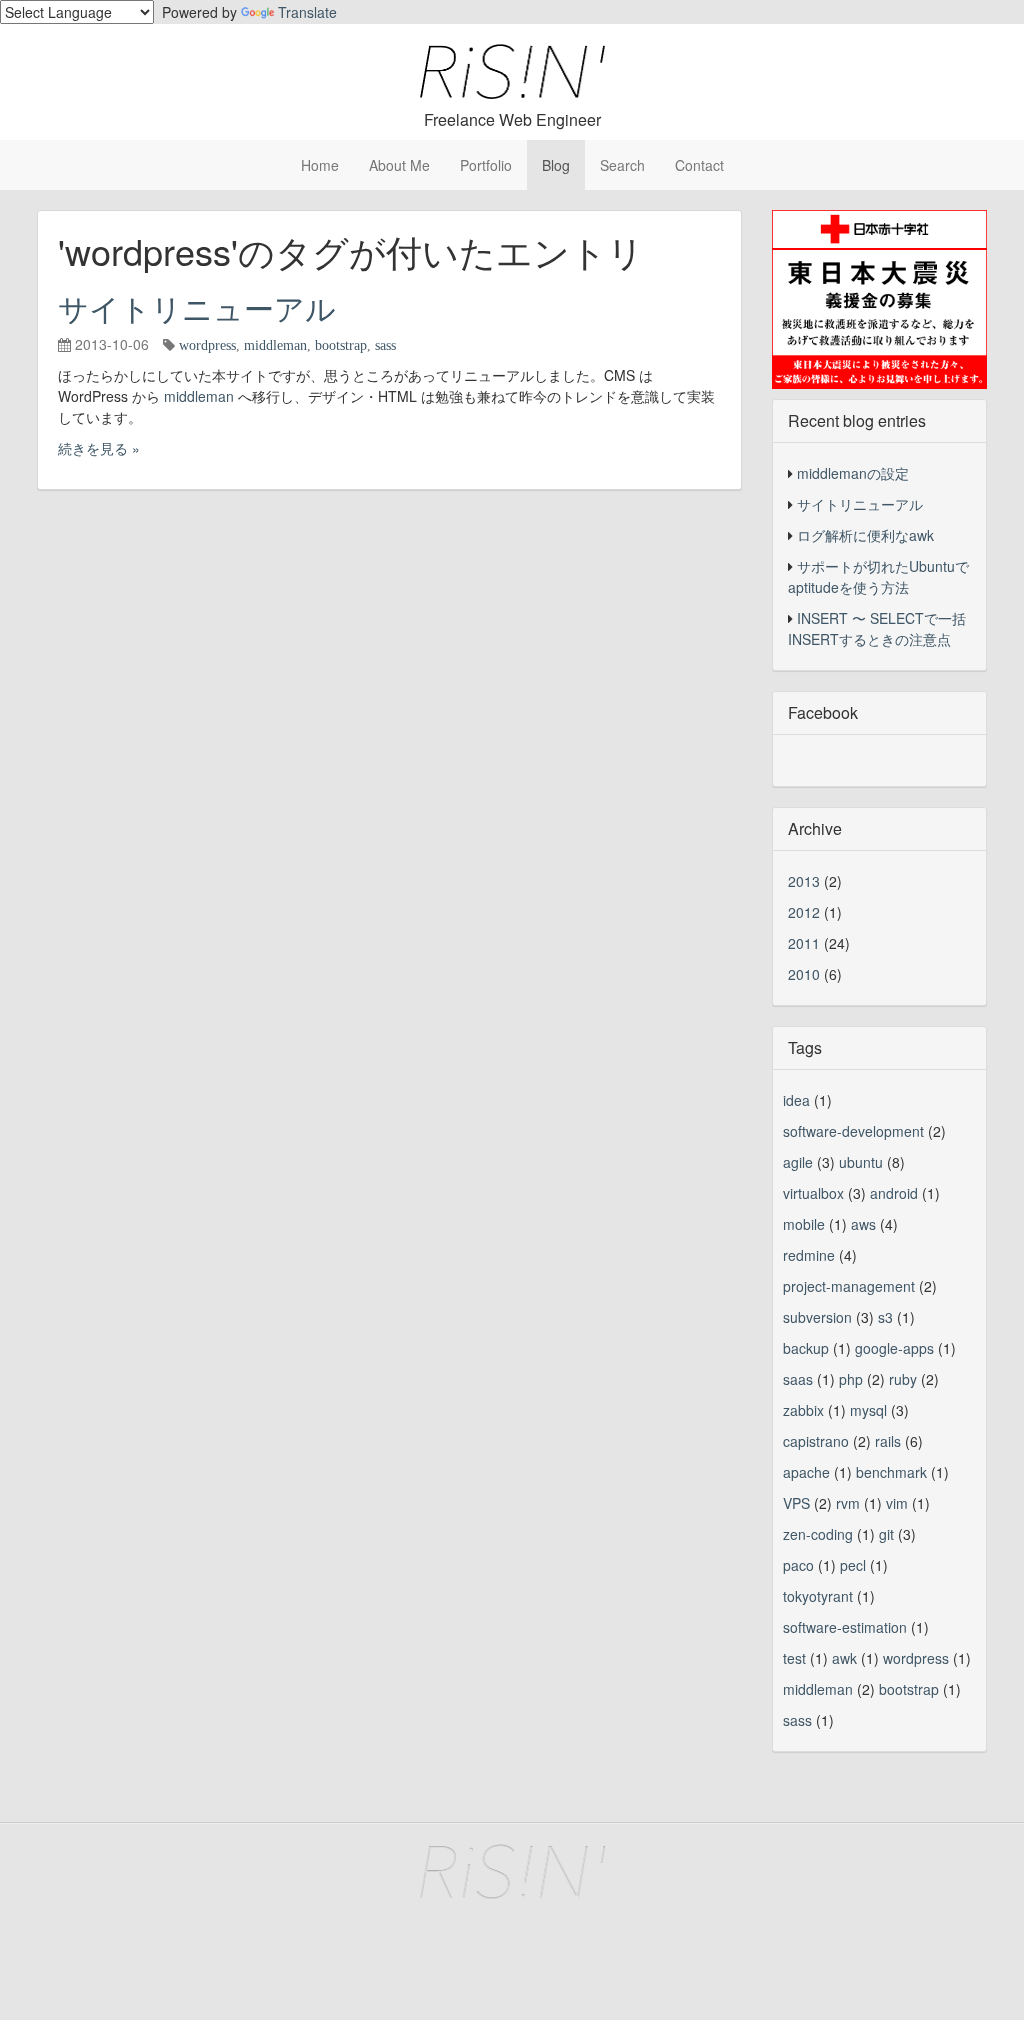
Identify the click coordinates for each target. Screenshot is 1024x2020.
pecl (853, 1565)
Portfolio (486, 165)
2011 (804, 943)
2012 (804, 912)
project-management (849, 1286)
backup (806, 1348)
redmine (809, 1255)
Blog (556, 165)
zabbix (803, 1410)
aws (863, 1224)
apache (806, 1472)
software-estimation (845, 1627)
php (851, 1379)
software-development (853, 1131)
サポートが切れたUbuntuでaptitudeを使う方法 (878, 576)
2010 (804, 974)
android (894, 1193)
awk (844, 1658)
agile (798, 1162)
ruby (903, 1379)
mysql (868, 1410)
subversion (817, 1317)
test (794, 1658)
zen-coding (818, 1534)
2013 (804, 881)
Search (622, 165)
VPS (796, 1503)
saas (798, 1379)
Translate (307, 12)
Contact (699, 165)
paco (798, 1565)
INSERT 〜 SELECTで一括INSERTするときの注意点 (877, 628)
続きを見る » (99, 448)
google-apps (894, 1348)
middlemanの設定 (853, 473)
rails (888, 1441)
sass (385, 345)
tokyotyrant (818, 1596)
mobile (804, 1224)
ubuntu (861, 1162)
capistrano (816, 1441)
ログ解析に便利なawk (865, 535)
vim (897, 1503)
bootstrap (341, 345)
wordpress (207, 345)
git (886, 1534)
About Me (399, 165)
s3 (885, 1317)
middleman (275, 345)
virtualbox (813, 1193)
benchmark (891, 1472)
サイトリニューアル (197, 307)
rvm (848, 1503)
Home (320, 165)
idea (796, 1100)
